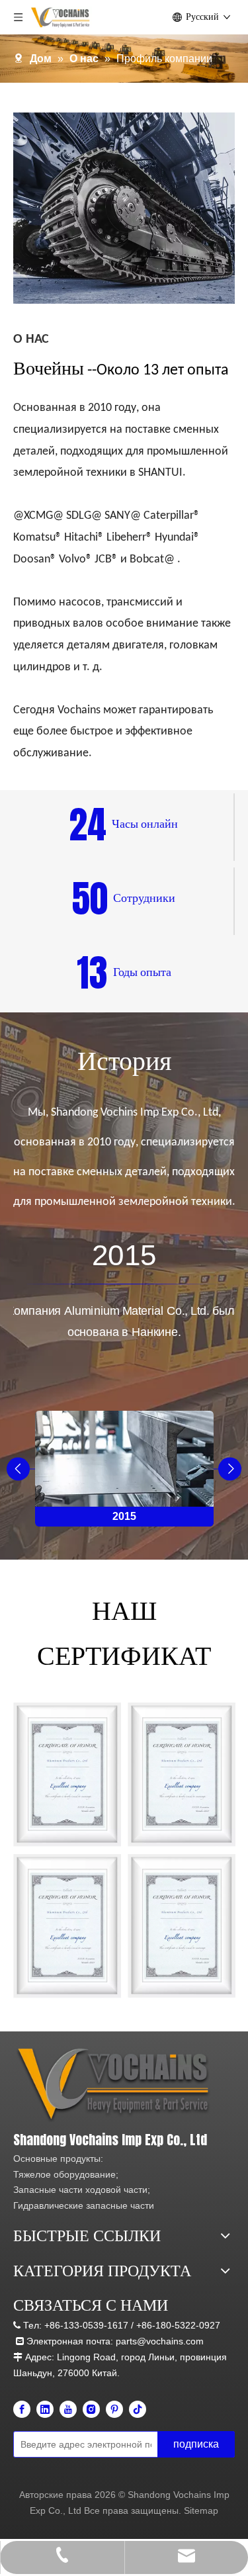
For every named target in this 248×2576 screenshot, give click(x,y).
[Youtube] (68, 2409)
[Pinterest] (114, 2409)
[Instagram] (91, 2409)
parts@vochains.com (160, 2341)
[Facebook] (22, 2409)
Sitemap (201, 2510)
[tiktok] (138, 2409)
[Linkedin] (45, 2409)
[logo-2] (116, 2085)
